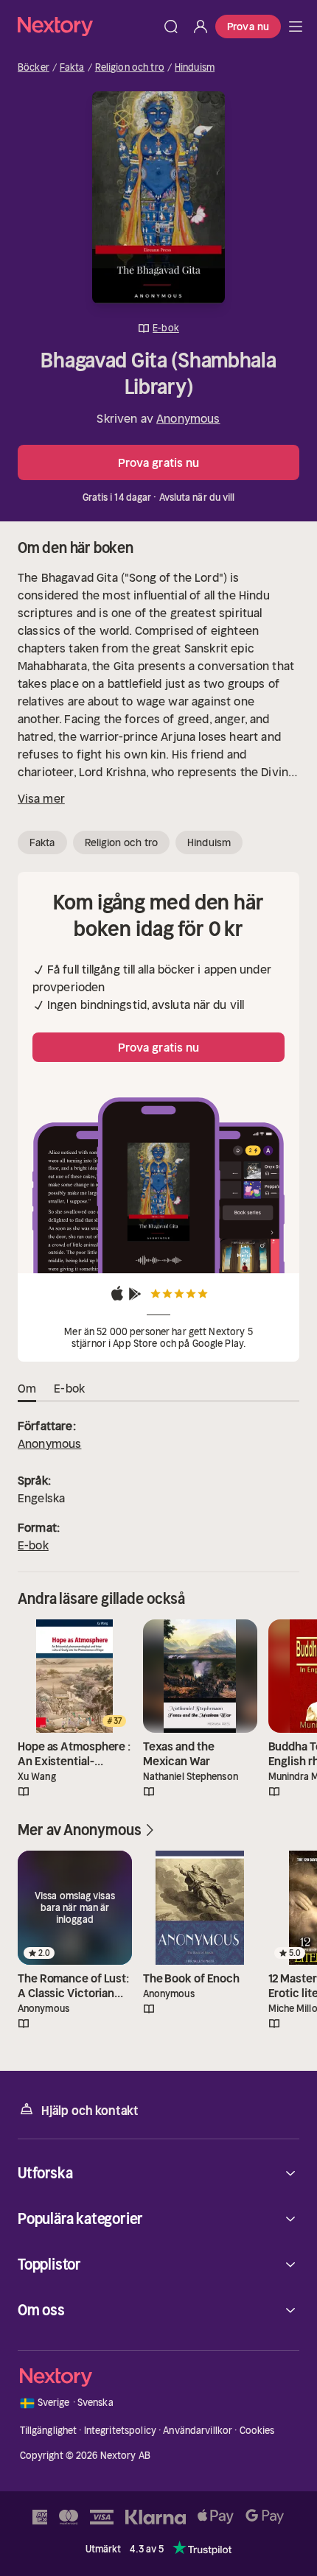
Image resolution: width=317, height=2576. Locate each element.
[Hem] (87, 26)
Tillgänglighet (49, 2431)
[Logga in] (201, 27)
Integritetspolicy (120, 2431)
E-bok (33, 1545)
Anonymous (188, 418)
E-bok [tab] (69, 1388)
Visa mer (41, 798)
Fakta (72, 68)
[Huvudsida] (296, 27)
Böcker (34, 68)
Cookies (257, 2431)
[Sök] (171, 27)
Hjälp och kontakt (90, 2111)
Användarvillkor (198, 2431)
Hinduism (195, 68)
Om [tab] (27, 1388)
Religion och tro (130, 68)
